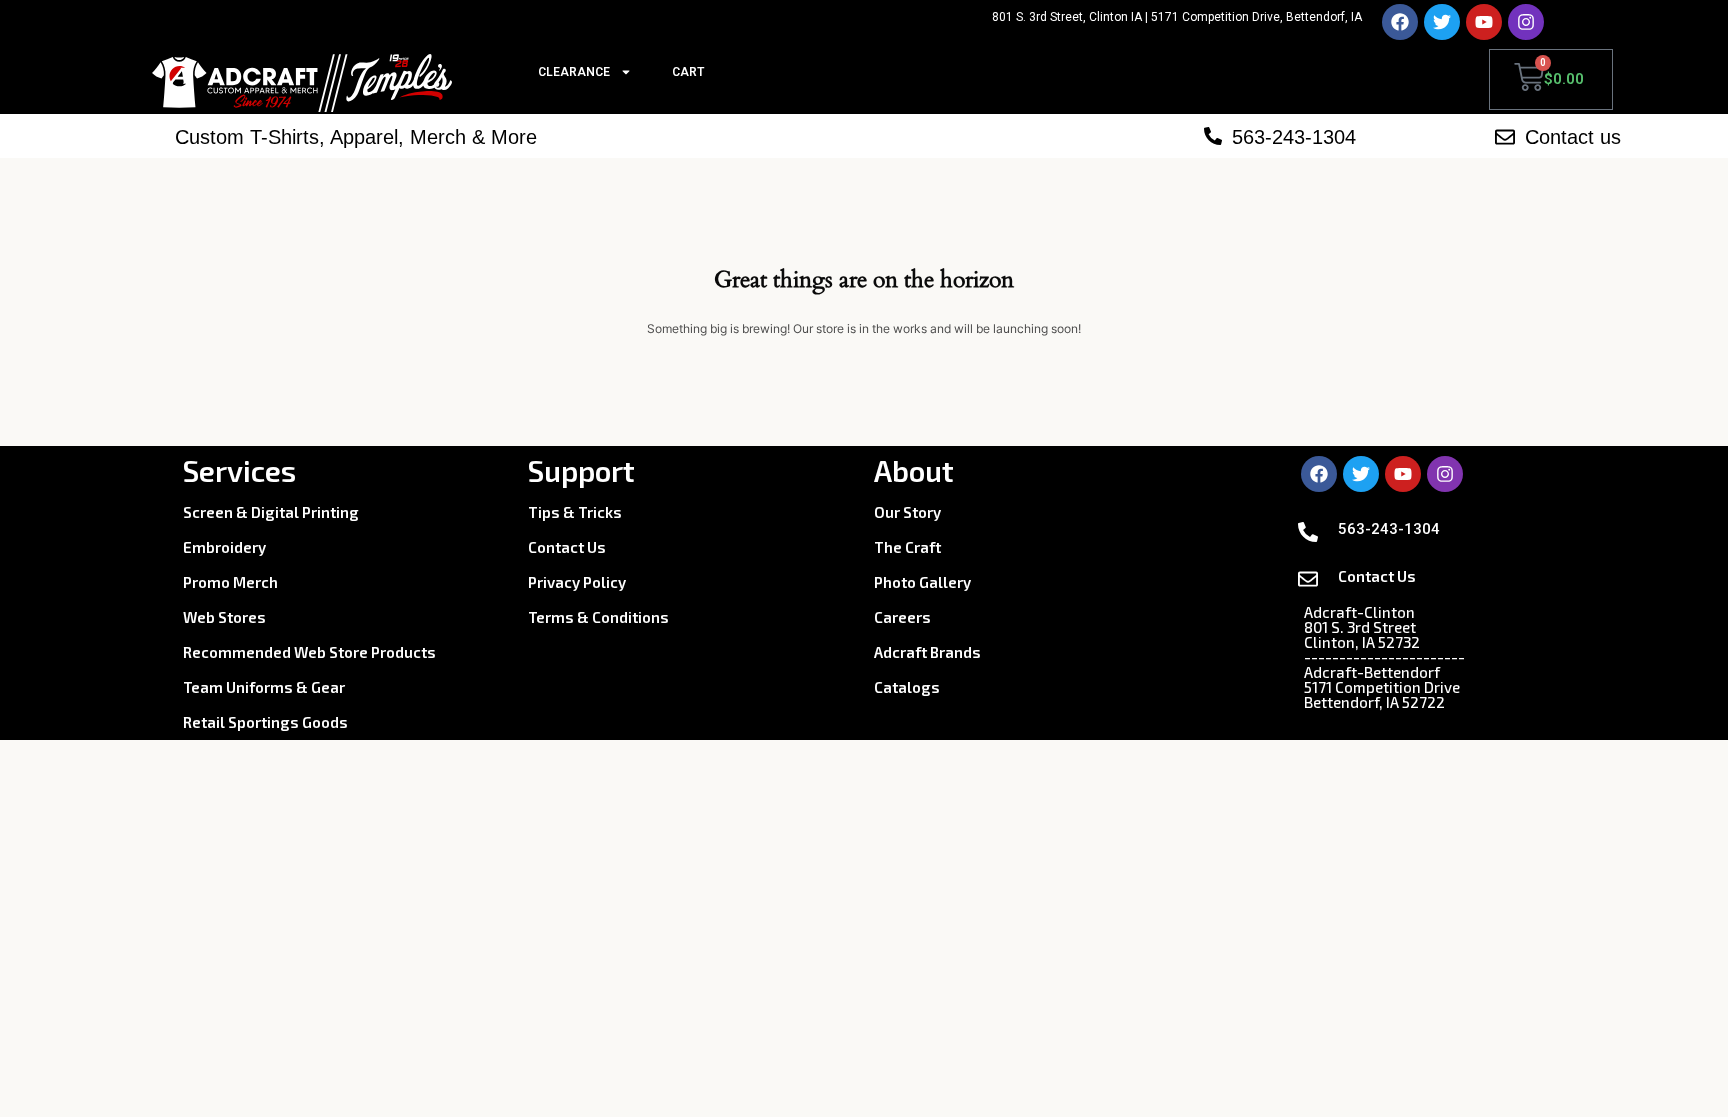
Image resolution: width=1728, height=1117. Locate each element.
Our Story (907, 512)
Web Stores (224, 617)
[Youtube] (1484, 22)
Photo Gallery (922, 582)
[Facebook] (1400, 22)
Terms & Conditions (598, 617)
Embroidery (224, 547)
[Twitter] (1442, 22)
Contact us (1573, 137)
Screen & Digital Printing (271, 512)
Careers (902, 617)
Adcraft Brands (927, 652)
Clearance (574, 72)
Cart (688, 72)
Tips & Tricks (575, 512)
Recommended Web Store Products (309, 652)
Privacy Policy (577, 582)
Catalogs (907, 687)
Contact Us (567, 547)
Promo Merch (230, 582)
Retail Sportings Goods (265, 722)
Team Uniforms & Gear (264, 687)
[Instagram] (1526, 22)
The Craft (907, 547)
